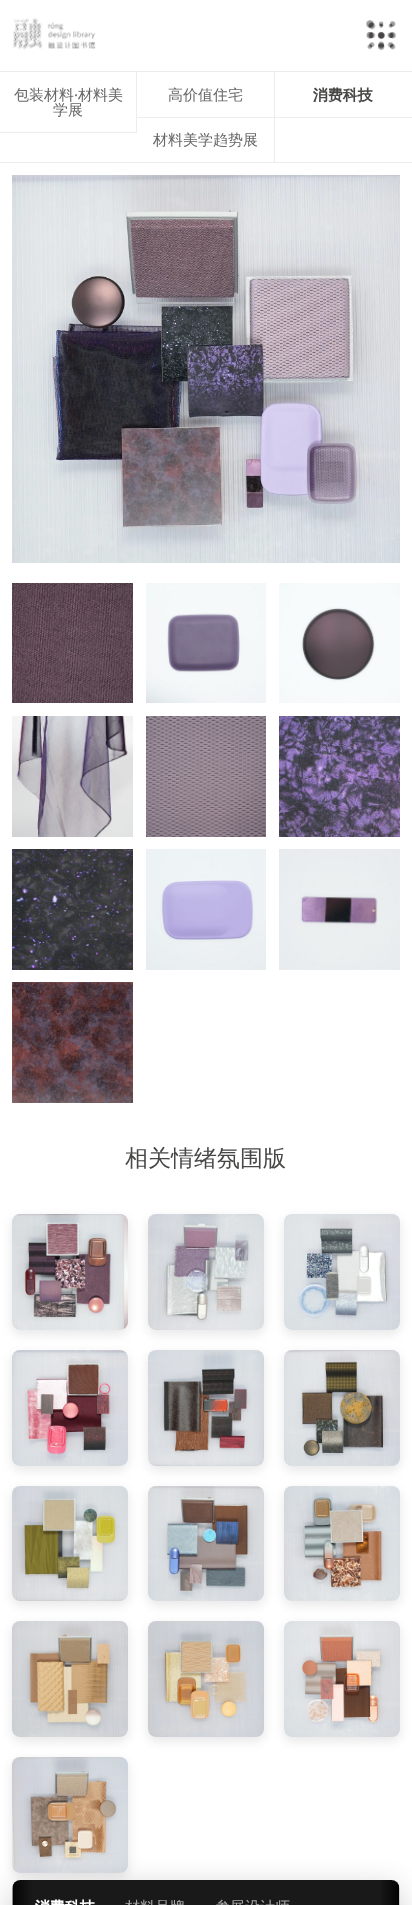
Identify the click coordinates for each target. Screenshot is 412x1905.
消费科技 (343, 94)
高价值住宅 (205, 94)
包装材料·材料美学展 (68, 102)
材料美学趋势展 (205, 139)
